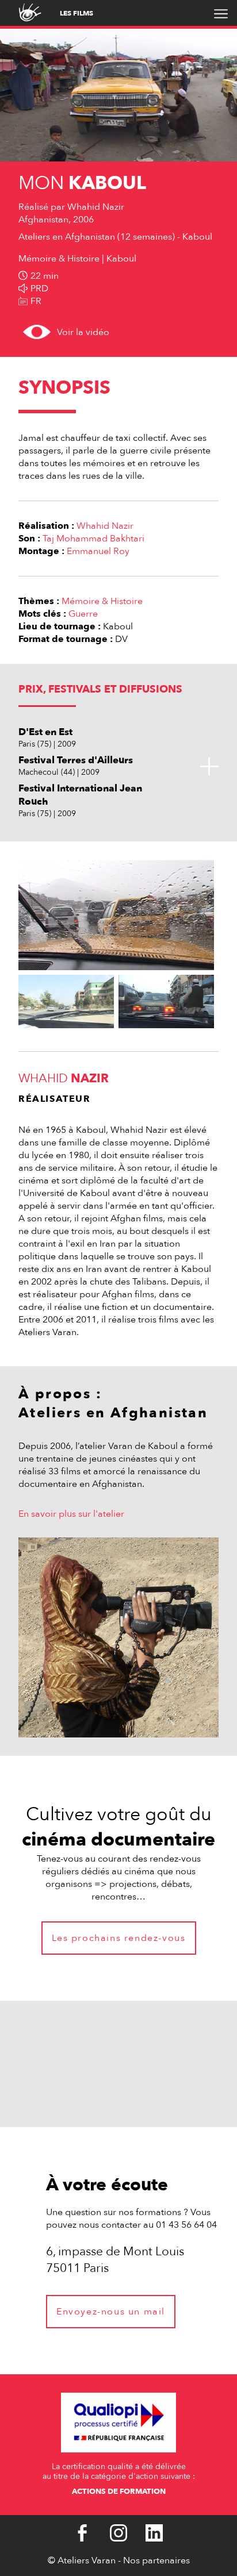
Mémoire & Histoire (102, 601)
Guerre (83, 614)
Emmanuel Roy (98, 551)
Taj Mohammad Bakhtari (93, 539)
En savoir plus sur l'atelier (71, 1514)
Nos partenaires (156, 2560)
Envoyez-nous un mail (111, 2312)
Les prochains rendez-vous (119, 1938)
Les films (77, 13)
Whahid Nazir (105, 526)
